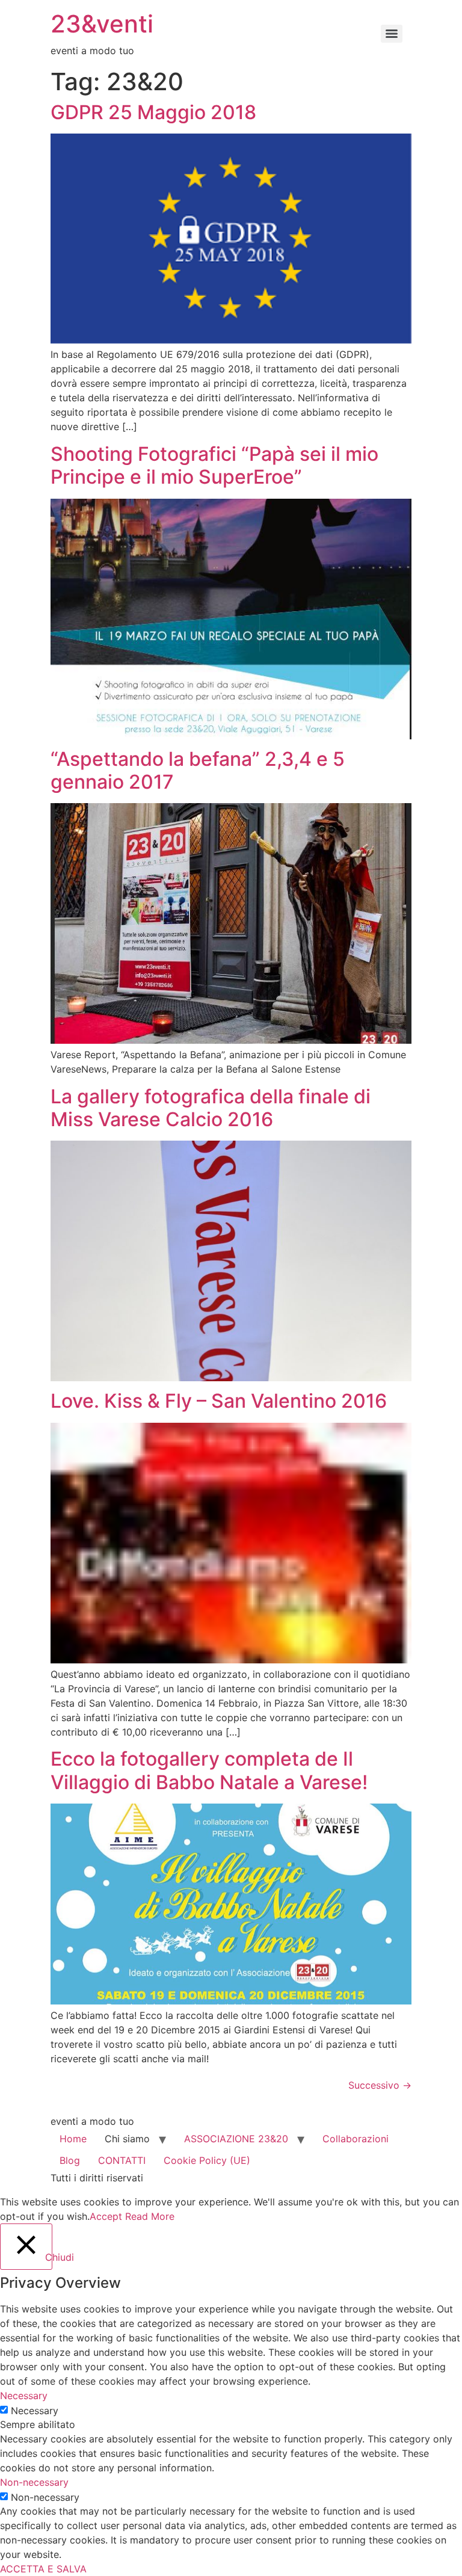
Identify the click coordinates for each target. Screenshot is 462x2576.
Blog (70, 2160)
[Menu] (392, 34)
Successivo (380, 2085)
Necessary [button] (24, 2396)
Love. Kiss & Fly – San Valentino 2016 (219, 1401)
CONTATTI (122, 2160)
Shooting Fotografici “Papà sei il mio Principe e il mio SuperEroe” (214, 465)
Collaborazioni (356, 2139)
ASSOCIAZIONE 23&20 (236, 2139)
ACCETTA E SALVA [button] (43, 2569)
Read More (150, 2216)
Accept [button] (106, 2216)
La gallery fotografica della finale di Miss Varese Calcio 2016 (211, 1108)
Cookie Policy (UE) (207, 2160)
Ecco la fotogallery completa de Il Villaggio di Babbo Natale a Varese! (209, 1770)
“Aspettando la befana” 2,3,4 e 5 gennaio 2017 (198, 770)
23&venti (102, 24)
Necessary (35, 2411)
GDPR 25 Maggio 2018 (153, 112)
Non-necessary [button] (34, 2482)
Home (73, 2139)
